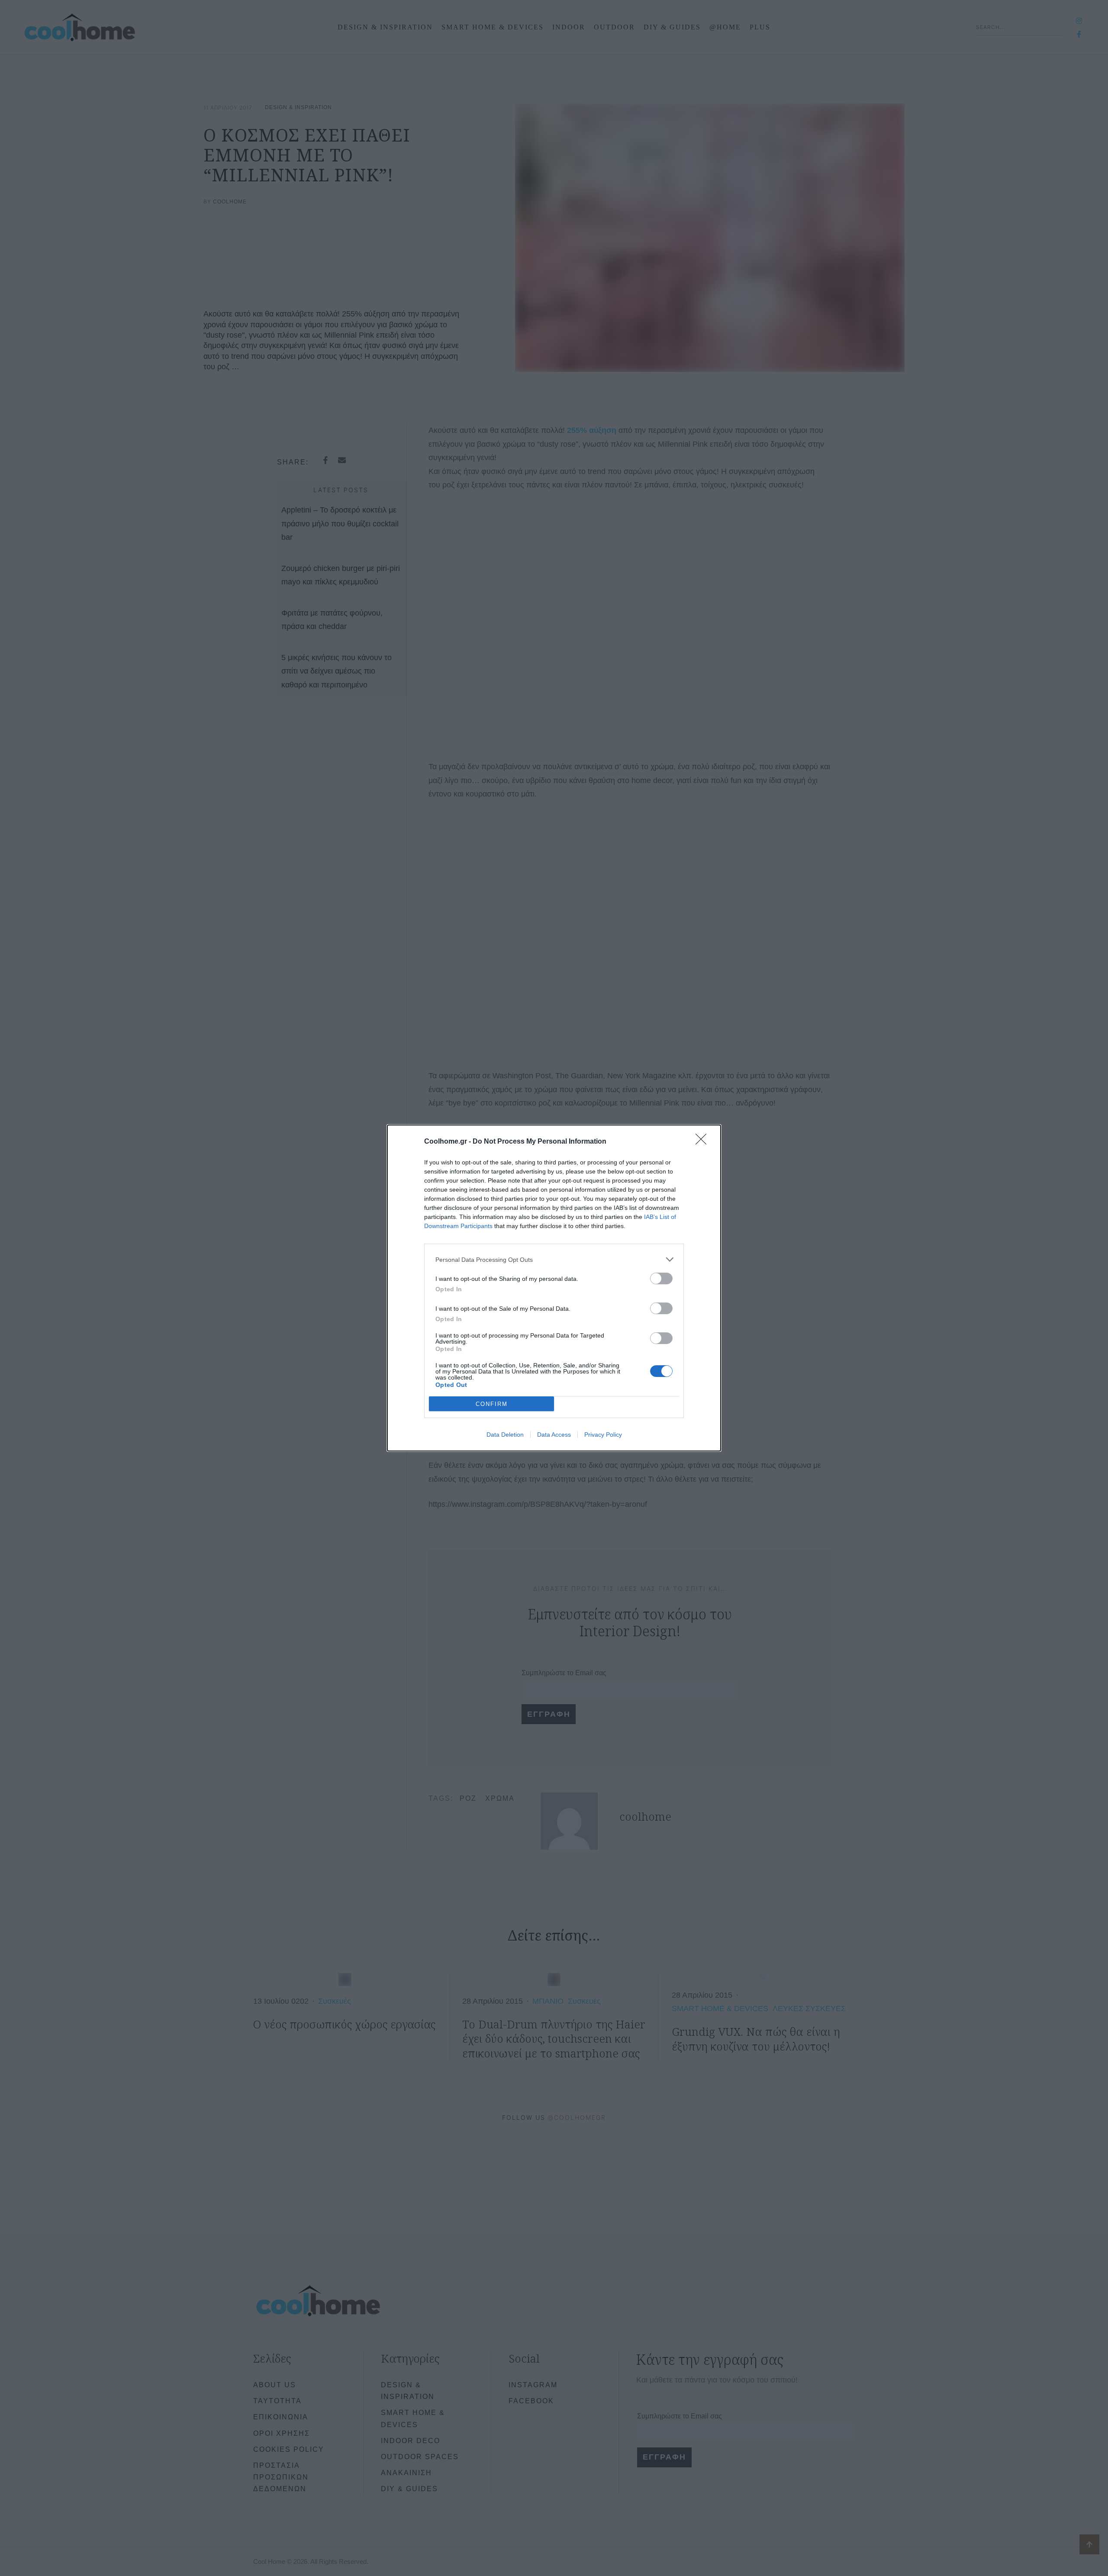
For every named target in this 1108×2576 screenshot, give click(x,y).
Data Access (554, 1435)
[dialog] (554, 1288)
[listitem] (554, 1259)
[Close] (704, 1142)
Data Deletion (505, 1435)
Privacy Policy (603, 1435)
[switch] (661, 1278)
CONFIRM (492, 1404)
